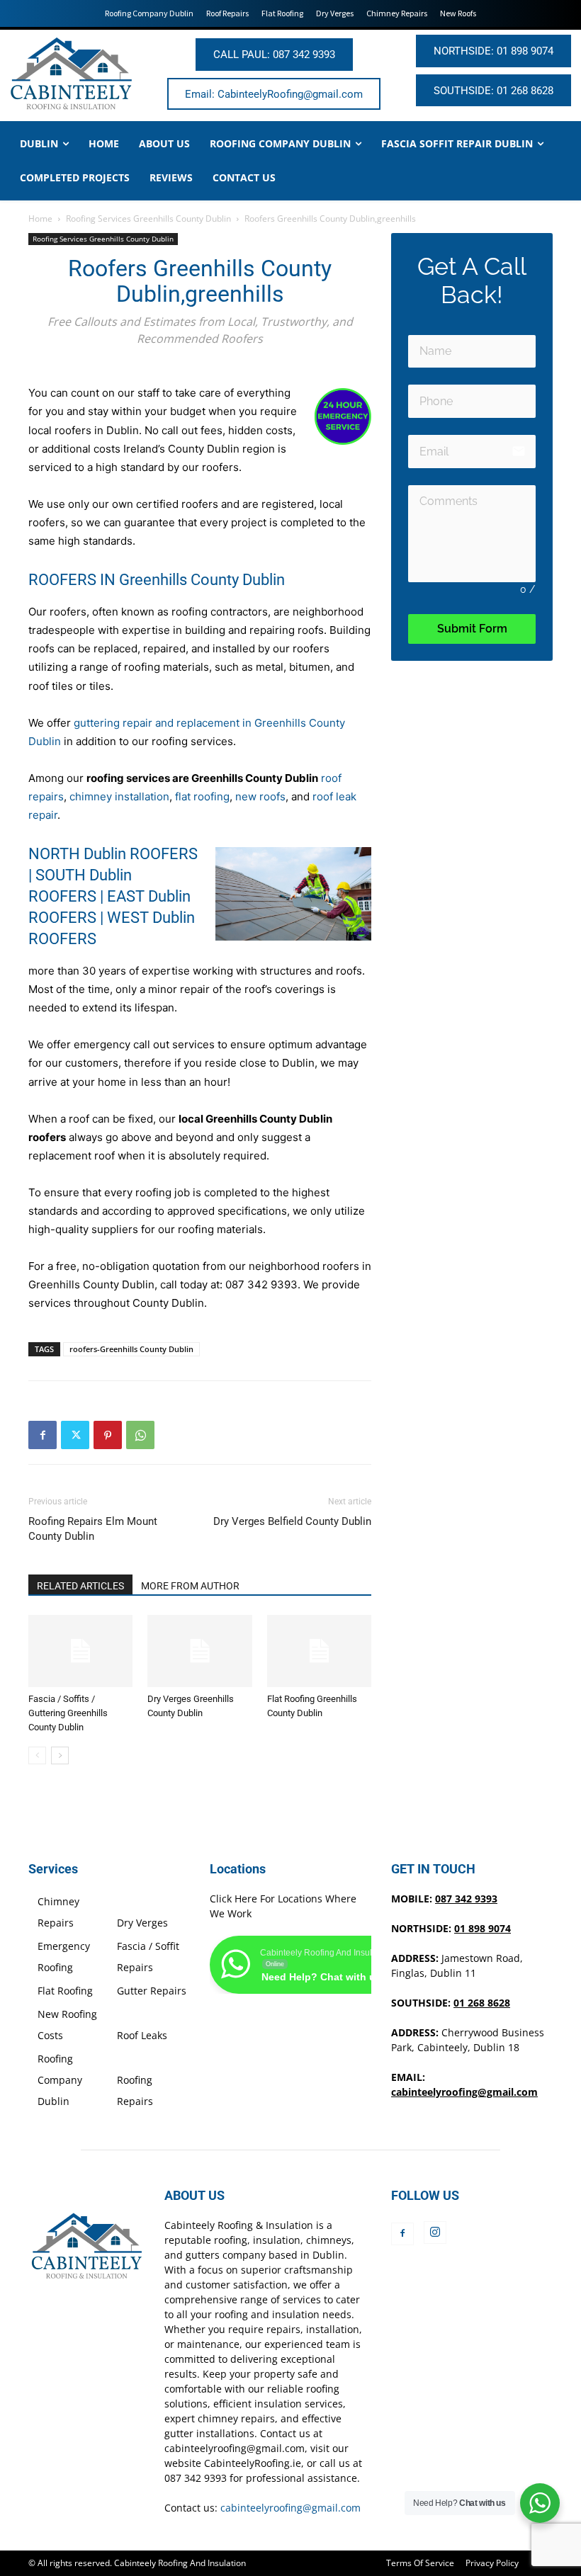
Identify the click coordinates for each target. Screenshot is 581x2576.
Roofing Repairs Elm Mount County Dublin (93, 1529)
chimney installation (119, 796)
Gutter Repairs (152, 1991)
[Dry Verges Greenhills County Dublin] (199, 1651)
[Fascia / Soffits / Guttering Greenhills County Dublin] (80, 1651)
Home (40, 219)
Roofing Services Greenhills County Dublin (148, 219)
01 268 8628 (482, 2003)
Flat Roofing (65, 1991)
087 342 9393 (261, 1284)
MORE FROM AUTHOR (190, 1586)
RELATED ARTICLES (80, 1586)
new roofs (260, 796)
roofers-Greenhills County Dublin (131, 1349)
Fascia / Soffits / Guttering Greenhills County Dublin (68, 1713)
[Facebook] (43, 1435)
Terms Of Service (420, 2563)
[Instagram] (435, 2232)
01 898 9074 (483, 1928)
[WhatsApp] (140, 1435)
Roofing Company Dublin (60, 2080)
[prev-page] (37, 1755)
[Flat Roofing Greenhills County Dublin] (319, 1651)
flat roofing (202, 796)
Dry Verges (142, 1923)
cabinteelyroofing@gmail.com (464, 2092)
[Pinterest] (108, 1435)
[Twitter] (75, 1435)
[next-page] (60, 1755)
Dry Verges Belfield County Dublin (292, 1521)
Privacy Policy (492, 2563)
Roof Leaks (142, 2035)
